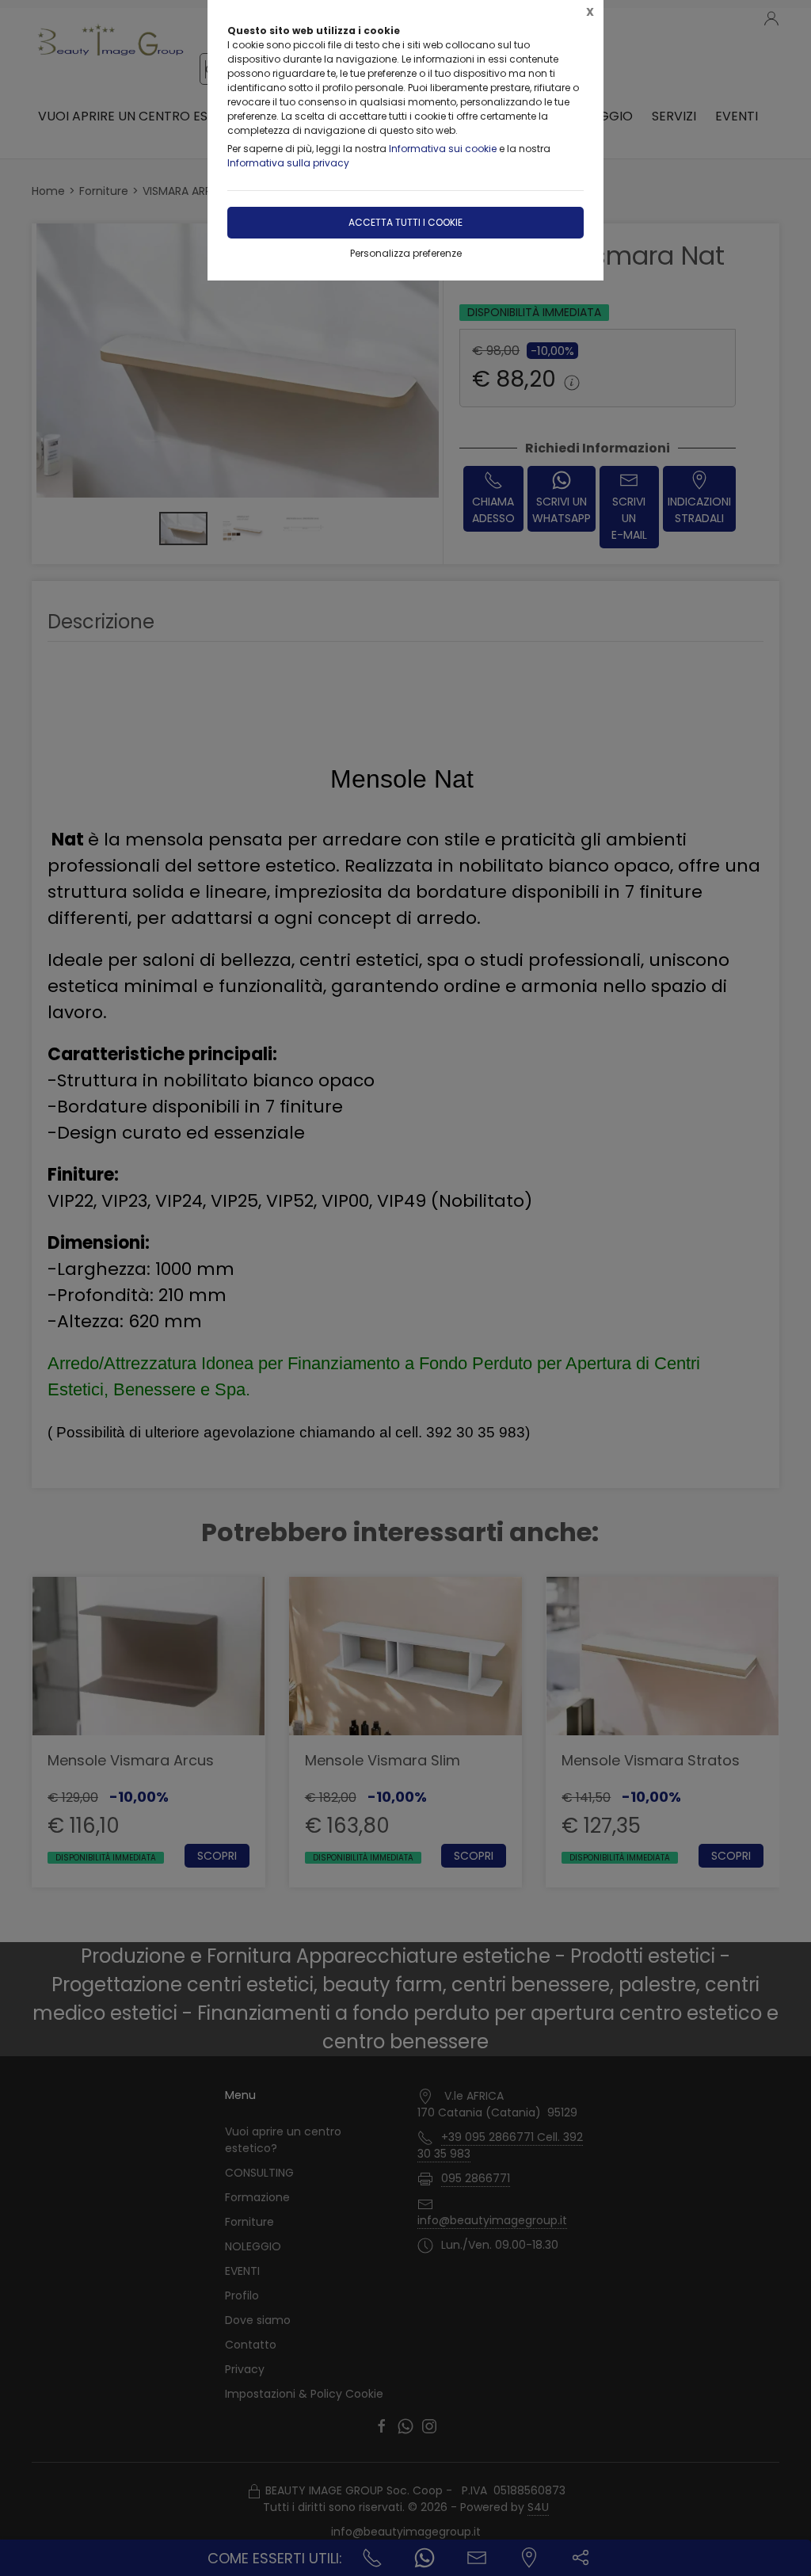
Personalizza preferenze (406, 253)
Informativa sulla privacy (288, 163)
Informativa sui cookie (443, 149)
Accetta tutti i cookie (405, 222)
